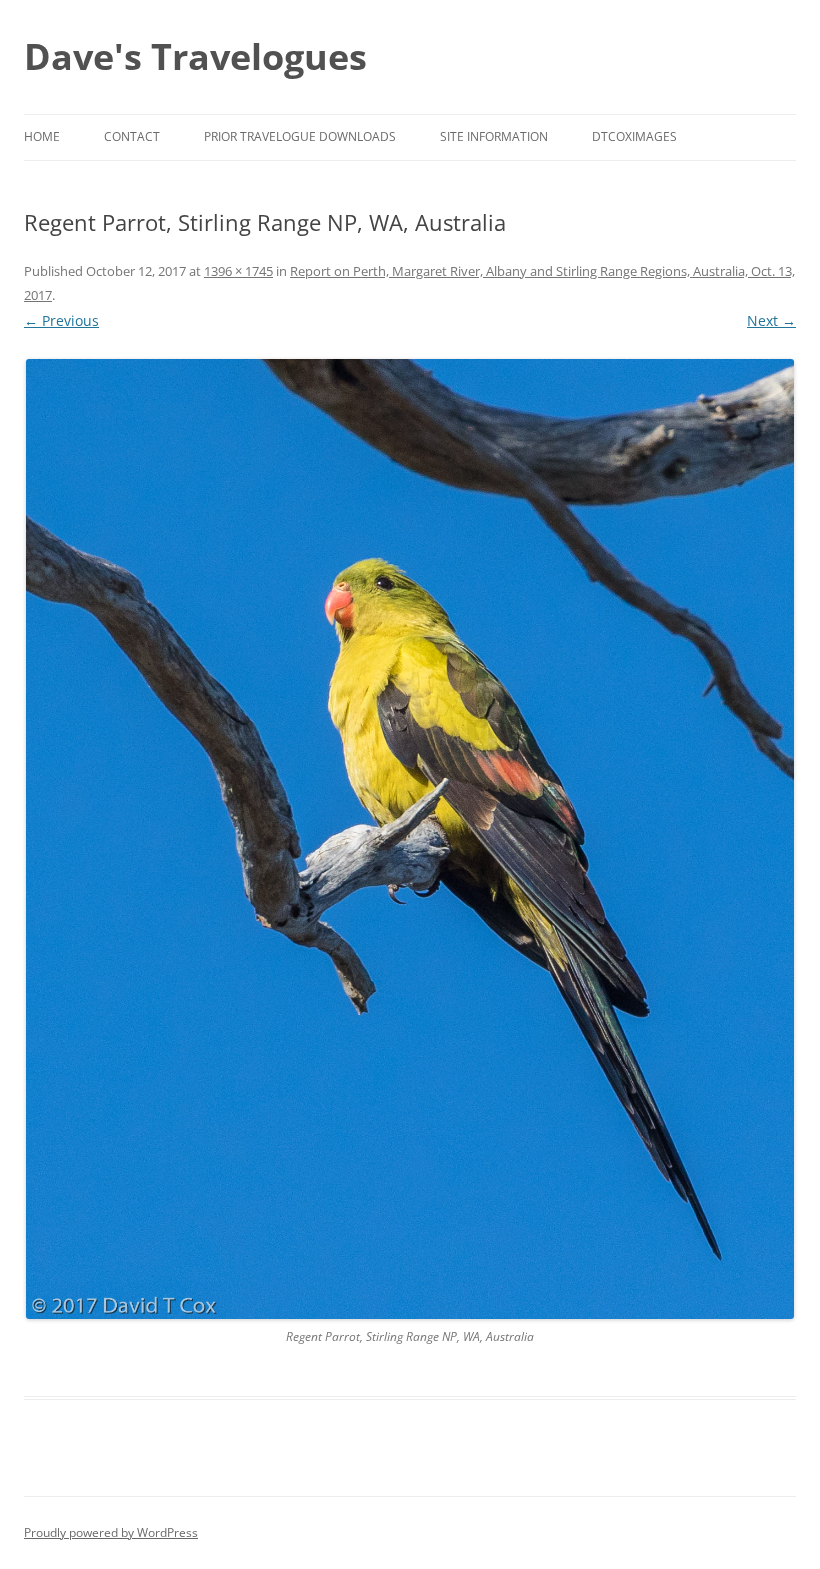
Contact (132, 136)
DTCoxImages (634, 136)
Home (42, 136)
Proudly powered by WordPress (111, 1532)
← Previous (61, 320)
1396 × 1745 (238, 271)
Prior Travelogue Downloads (300, 136)
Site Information (494, 136)
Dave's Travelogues (195, 56)
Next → (771, 320)
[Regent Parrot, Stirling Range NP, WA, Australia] (410, 839)
